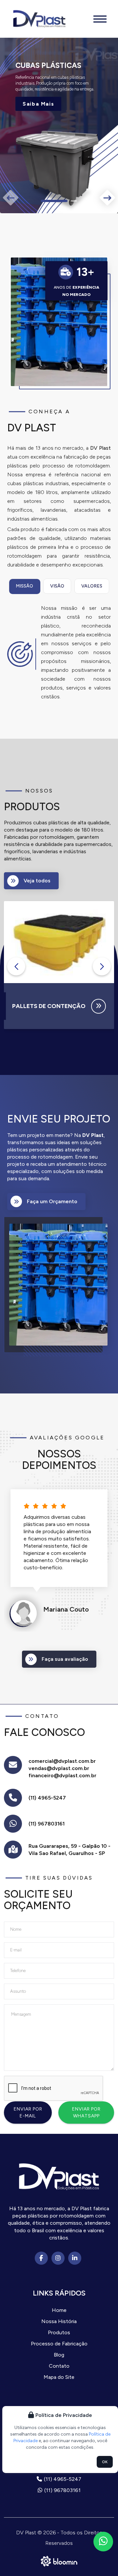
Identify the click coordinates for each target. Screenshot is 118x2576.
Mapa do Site (59, 2377)
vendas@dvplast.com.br (59, 1768)
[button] (44, 201)
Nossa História (59, 2321)
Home (59, 2310)
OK (105, 2462)
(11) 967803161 (47, 1824)
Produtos (59, 2332)
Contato (59, 2366)
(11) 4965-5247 (47, 1798)
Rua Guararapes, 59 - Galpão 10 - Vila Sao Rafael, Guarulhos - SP (69, 1850)
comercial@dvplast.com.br (62, 1761)
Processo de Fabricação (59, 2344)
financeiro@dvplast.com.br (62, 1775)
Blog (59, 2355)
